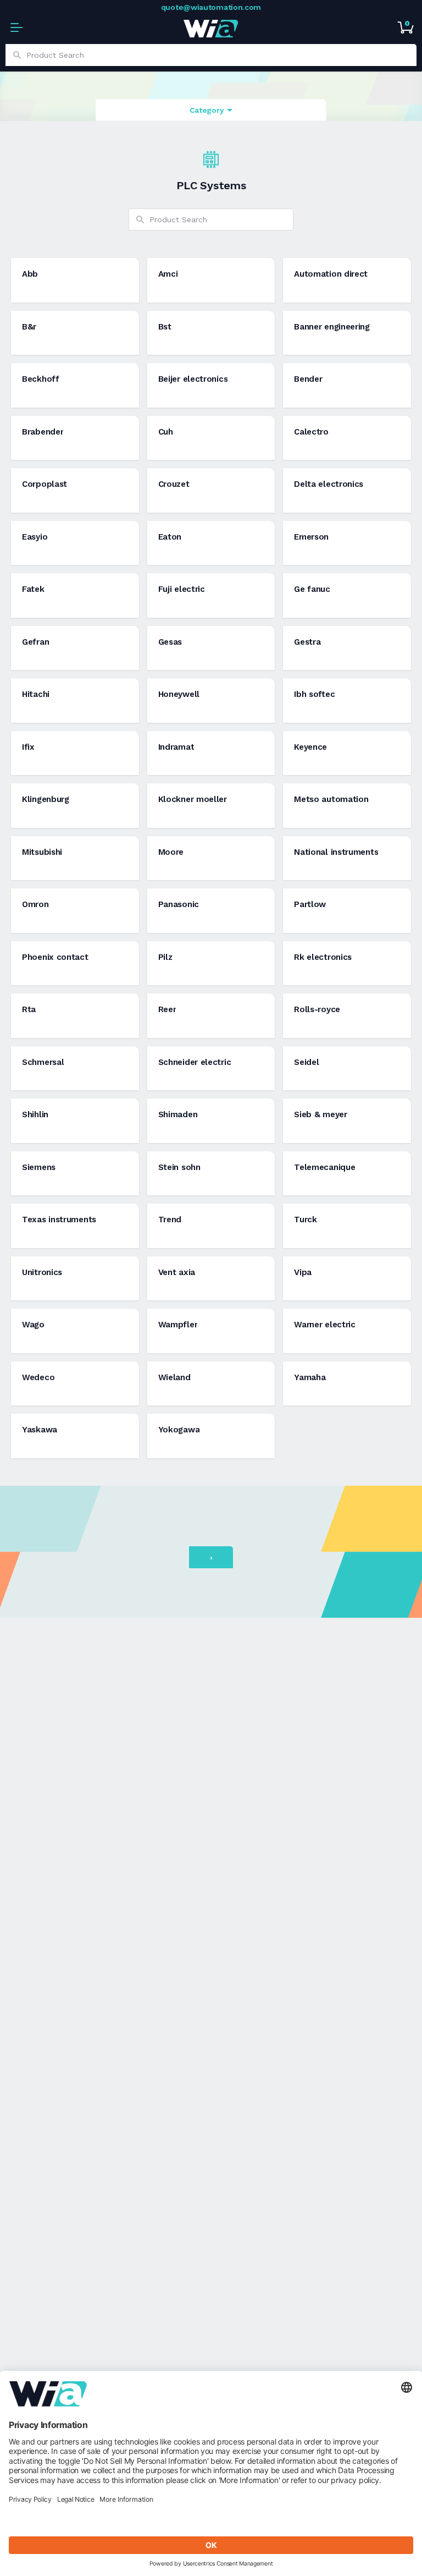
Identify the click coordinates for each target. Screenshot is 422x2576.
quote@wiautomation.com (211, 7)
